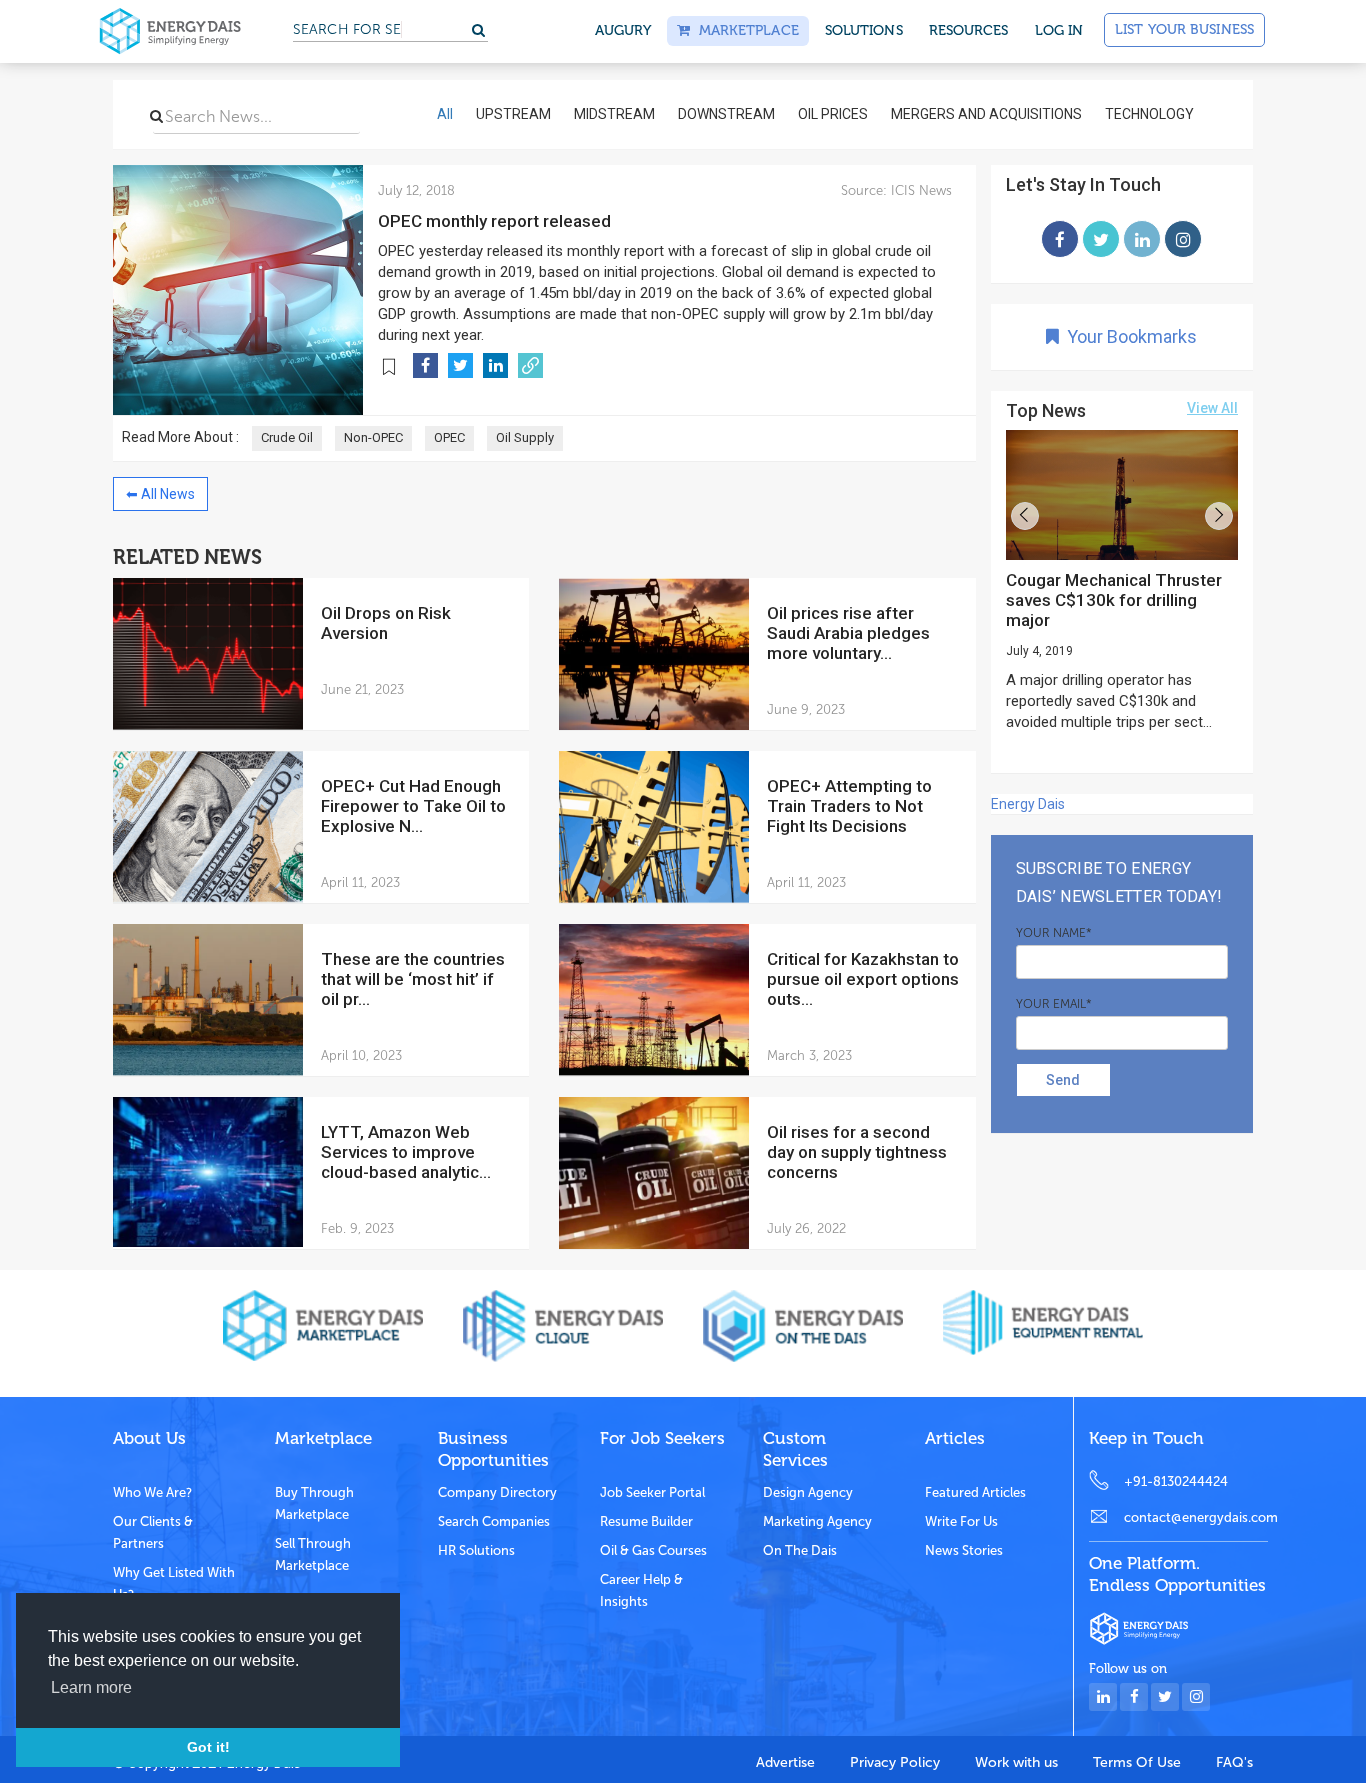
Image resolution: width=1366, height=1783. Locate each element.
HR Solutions (476, 1550)
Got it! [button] (208, 1747)
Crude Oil (287, 437)
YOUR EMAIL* (1054, 1004)
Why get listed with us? (174, 1583)
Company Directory (497, 1492)
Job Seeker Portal (652, 1492)
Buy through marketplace (314, 1503)
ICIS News (919, 190)
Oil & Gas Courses (653, 1550)
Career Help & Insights (641, 1590)
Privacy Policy (895, 1762)
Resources (969, 30)
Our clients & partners (153, 1532)
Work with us (1016, 1762)
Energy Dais (1028, 804)
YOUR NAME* (1054, 933)
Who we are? (152, 1492)
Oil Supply (525, 437)
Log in (1059, 30)
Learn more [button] (91, 1687)
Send (1063, 1080)
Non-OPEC (373, 437)
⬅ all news (160, 494)
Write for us (961, 1521)
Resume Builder (646, 1521)
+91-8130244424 (1176, 1481)
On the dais (800, 1550)
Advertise (785, 1762)
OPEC (449, 437)
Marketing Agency (817, 1521)
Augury (623, 30)
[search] (156, 116)
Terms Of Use (1137, 1762)
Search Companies (494, 1521)
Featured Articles (975, 1492)
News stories (964, 1550)
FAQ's (1234, 1762)
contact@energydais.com (1196, 1517)
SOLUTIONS (864, 30)
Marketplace (744, 30)
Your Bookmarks (1128, 336)
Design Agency (808, 1492)
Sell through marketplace (313, 1554)
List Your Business (1184, 29)
